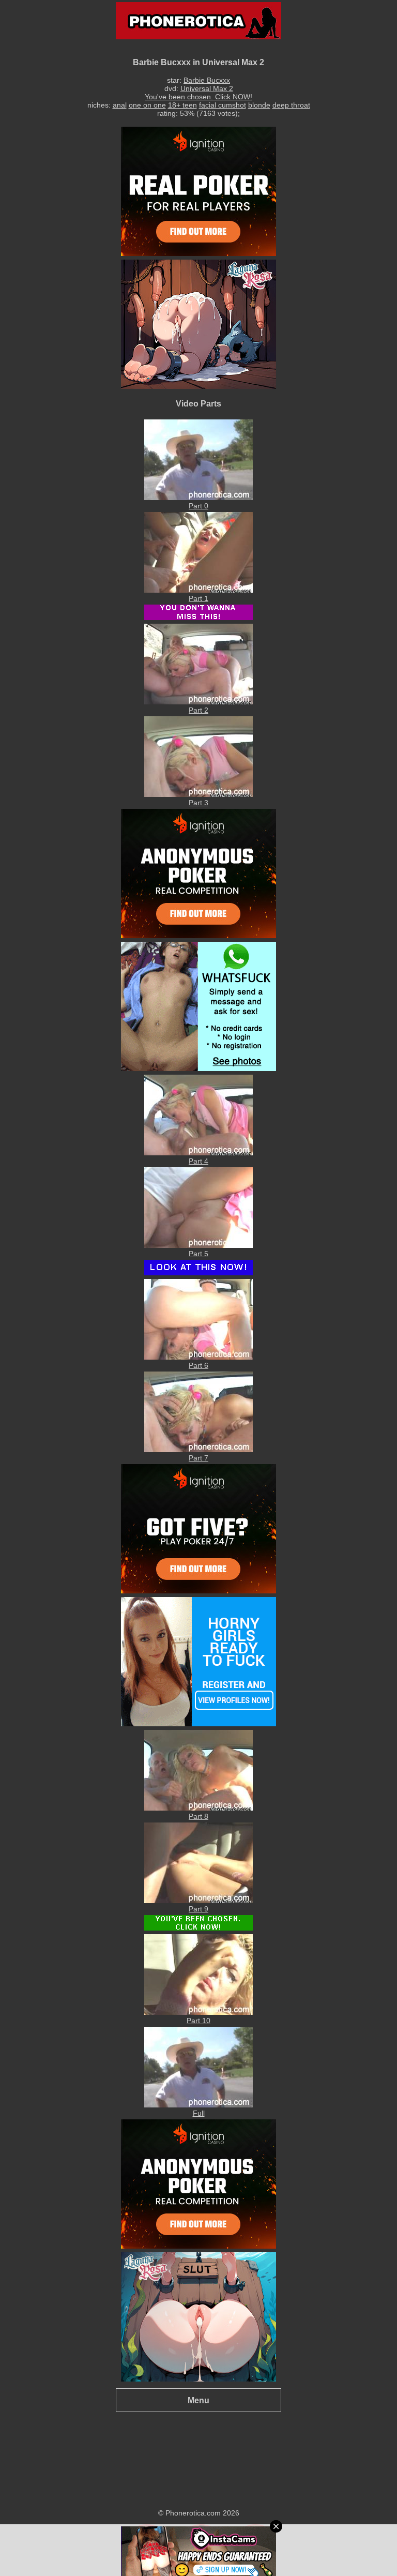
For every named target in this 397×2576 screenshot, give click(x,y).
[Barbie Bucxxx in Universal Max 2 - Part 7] (198, 1450)
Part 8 (198, 1816)
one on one (147, 105)
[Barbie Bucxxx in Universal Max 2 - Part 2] (198, 702)
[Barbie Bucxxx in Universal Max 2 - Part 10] (198, 2012)
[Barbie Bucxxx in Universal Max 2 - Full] (198, 2105)
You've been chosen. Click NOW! (198, 97)
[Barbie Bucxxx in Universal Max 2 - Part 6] (198, 1357)
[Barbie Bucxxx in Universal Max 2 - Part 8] (198, 1808)
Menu (198, 2400)
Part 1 (198, 598)
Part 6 (198, 1365)
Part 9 (198, 1909)
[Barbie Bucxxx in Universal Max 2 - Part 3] (198, 794)
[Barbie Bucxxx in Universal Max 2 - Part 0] (198, 498)
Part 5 (198, 1254)
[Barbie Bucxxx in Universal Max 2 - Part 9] (198, 1901)
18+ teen (182, 105)
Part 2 (198, 710)
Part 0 (198, 506)
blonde (259, 105)
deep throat (291, 105)
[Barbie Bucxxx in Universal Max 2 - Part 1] (198, 590)
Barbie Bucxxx (207, 80)
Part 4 (198, 1161)
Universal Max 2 (207, 88)
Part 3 (198, 803)
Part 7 (198, 1458)
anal (120, 105)
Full (199, 2113)
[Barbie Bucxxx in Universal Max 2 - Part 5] (198, 1245)
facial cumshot (223, 105)
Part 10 (198, 2021)
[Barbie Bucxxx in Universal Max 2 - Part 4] (198, 1153)
